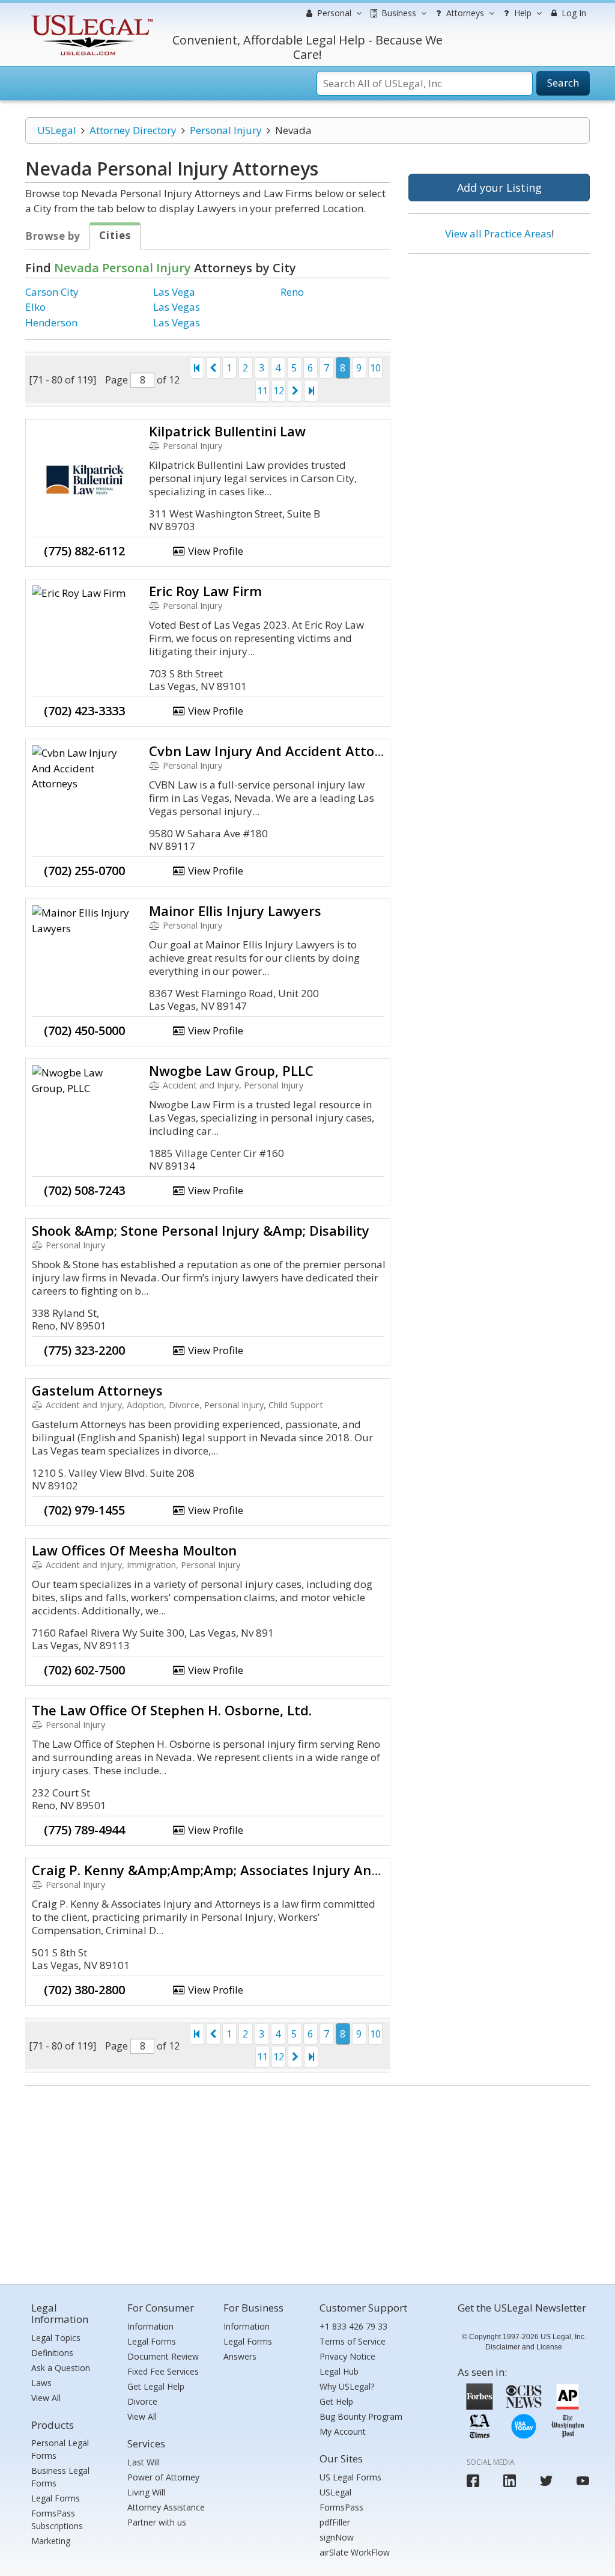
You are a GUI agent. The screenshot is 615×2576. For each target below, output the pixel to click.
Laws (41, 2383)
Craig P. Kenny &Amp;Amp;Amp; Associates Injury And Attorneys (240, 1870)
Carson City (52, 292)
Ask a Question (61, 2368)
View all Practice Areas (498, 233)
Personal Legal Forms (60, 2449)
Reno (292, 292)
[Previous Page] (213, 368)
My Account (343, 2431)
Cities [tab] (115, 235)
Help (522, 13)
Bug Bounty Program (361, 2416)
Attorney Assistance (166, 2507)
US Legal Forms (350, 2477)
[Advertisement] (499, 341)
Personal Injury (226, 130)
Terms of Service (353, 2341)
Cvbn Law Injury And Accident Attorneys (280, 751)
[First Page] (197, 368)
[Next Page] (295, 391)
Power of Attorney (163, 2477)
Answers (240, 2356)
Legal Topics (56, 2338)
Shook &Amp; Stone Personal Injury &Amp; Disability (201, 1230)
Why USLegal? (347, 2386)
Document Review (163, 2356)
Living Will (146, 2492)
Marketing (51, 2541)
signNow (337, 2537)
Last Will (144, 2462)
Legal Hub (339, 2371)
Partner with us (157, 2522)
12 (279, 391)
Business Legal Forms (60, 2477)
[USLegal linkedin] (510, 2481)
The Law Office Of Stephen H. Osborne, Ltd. (172, 1710)
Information (150, 2326)
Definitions (52, 2353)
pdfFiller (335, 2522)
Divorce (142, 2401)
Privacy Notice (347, 2356)
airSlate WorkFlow (355, 2552)
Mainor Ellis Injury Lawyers (235, 911)
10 (375, 368)
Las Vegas (177, 307)
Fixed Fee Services (163, 2371)
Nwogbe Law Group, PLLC (231, 1070)
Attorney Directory (133, 130)
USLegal (57, 130)
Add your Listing (499, 188)
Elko (35, 307)
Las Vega (174, 292)
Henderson (51, 322)
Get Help (336, 2401)
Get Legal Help (156, 2386)
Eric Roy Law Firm (205, 591)
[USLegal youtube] (583, 2481)
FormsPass (341, 2507)
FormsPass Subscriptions (57, 2520)
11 (262, 391)
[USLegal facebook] (473, 2481)
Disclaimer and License (524, 2347)
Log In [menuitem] (573, 13)
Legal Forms (56, 2498)
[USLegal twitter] (546, 2481)
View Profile (214, 551)
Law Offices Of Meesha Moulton (134, 1550)
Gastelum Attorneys (97, 1390)
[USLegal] (90, 17)
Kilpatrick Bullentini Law (227, 431)
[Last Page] (311, 391)
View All (46, 2398)
